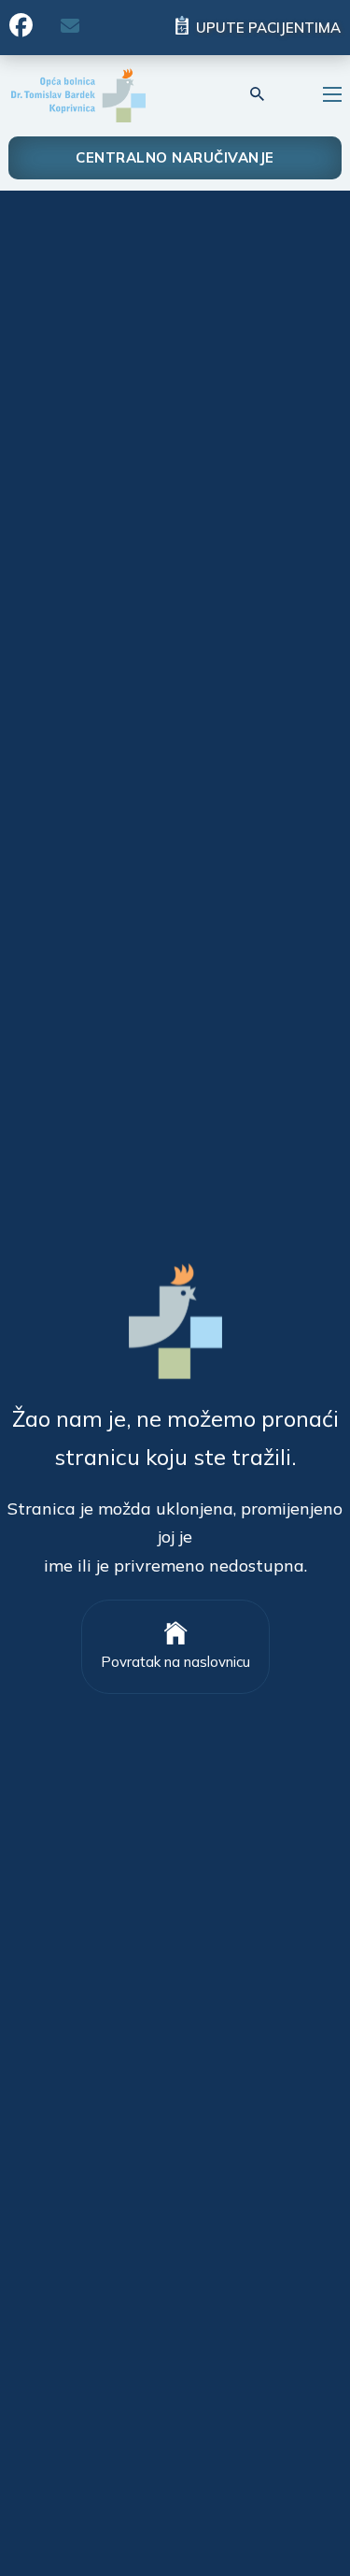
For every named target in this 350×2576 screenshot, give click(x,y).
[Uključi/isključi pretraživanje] (258, 94)
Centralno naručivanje (175, 157)
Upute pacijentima (268, 28)
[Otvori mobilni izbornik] (332, 94)
